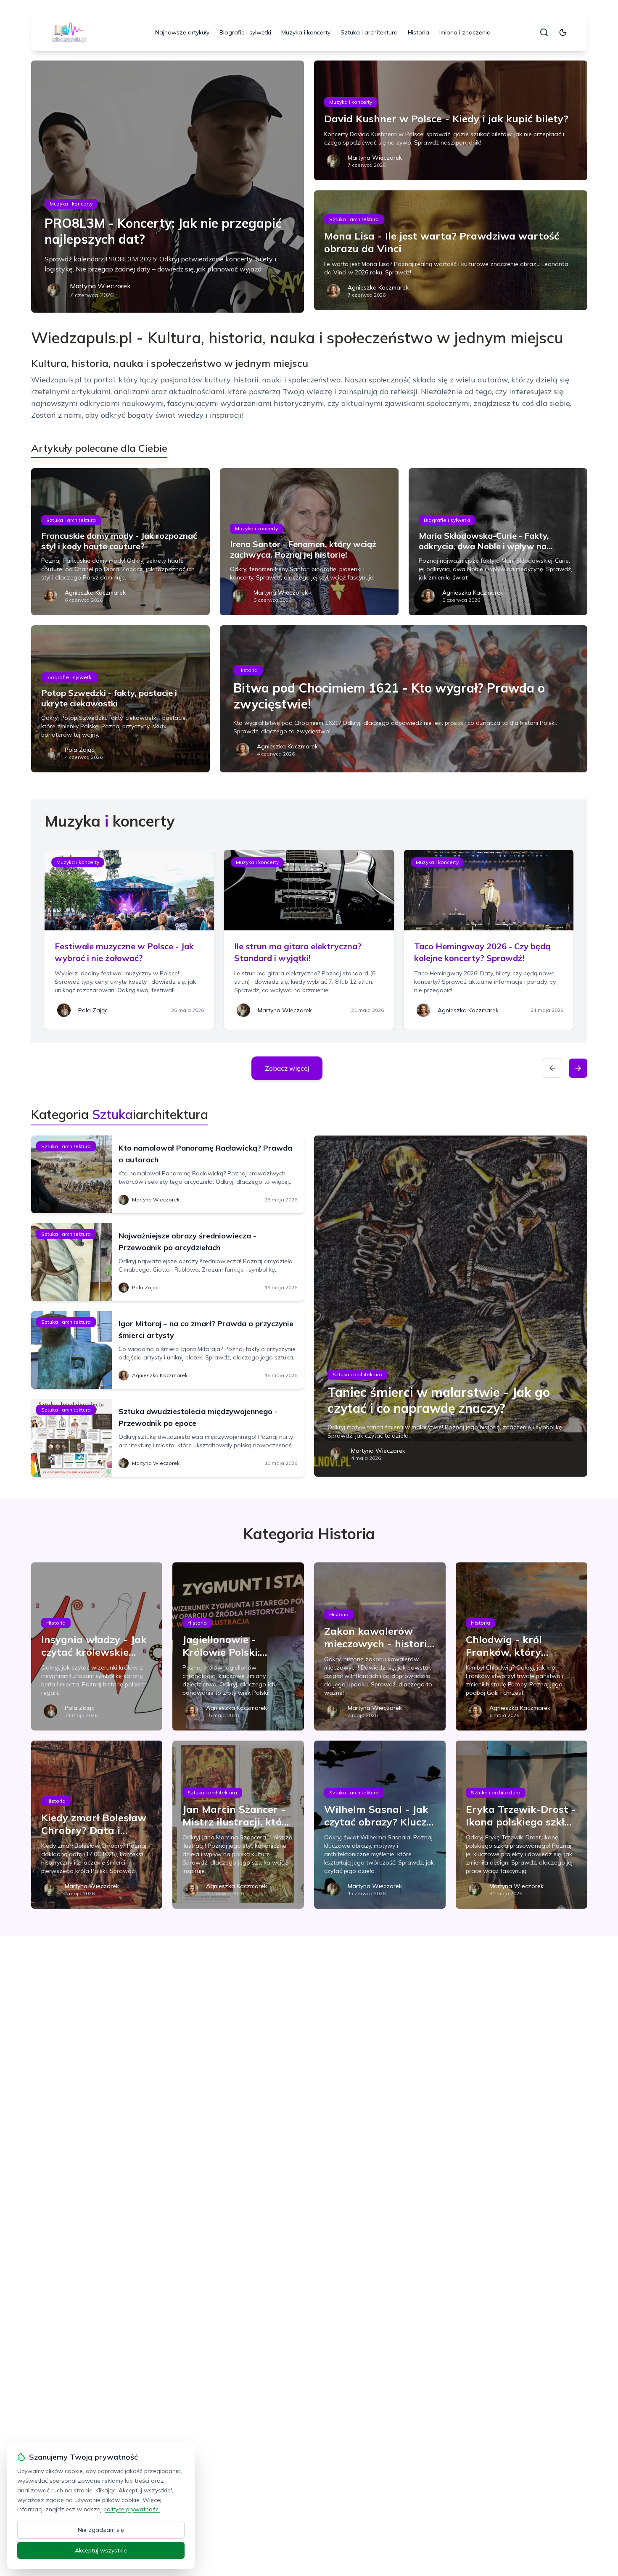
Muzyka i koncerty (306, 32)
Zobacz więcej (287, 1068)
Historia (419, 32)
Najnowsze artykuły (182, 32)
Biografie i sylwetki (245, 32)
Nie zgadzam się (101, 2530)
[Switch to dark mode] (563, 32)
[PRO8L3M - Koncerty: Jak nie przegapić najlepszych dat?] (168, 187)
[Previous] (552, 1068)
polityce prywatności (132, 2509)
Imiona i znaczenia (465, 32)
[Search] (544, 32)
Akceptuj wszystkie (101, 2550)
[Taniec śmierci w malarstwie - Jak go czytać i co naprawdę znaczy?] (451, 1306)
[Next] (578, 1068)
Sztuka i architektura (369, 32)
